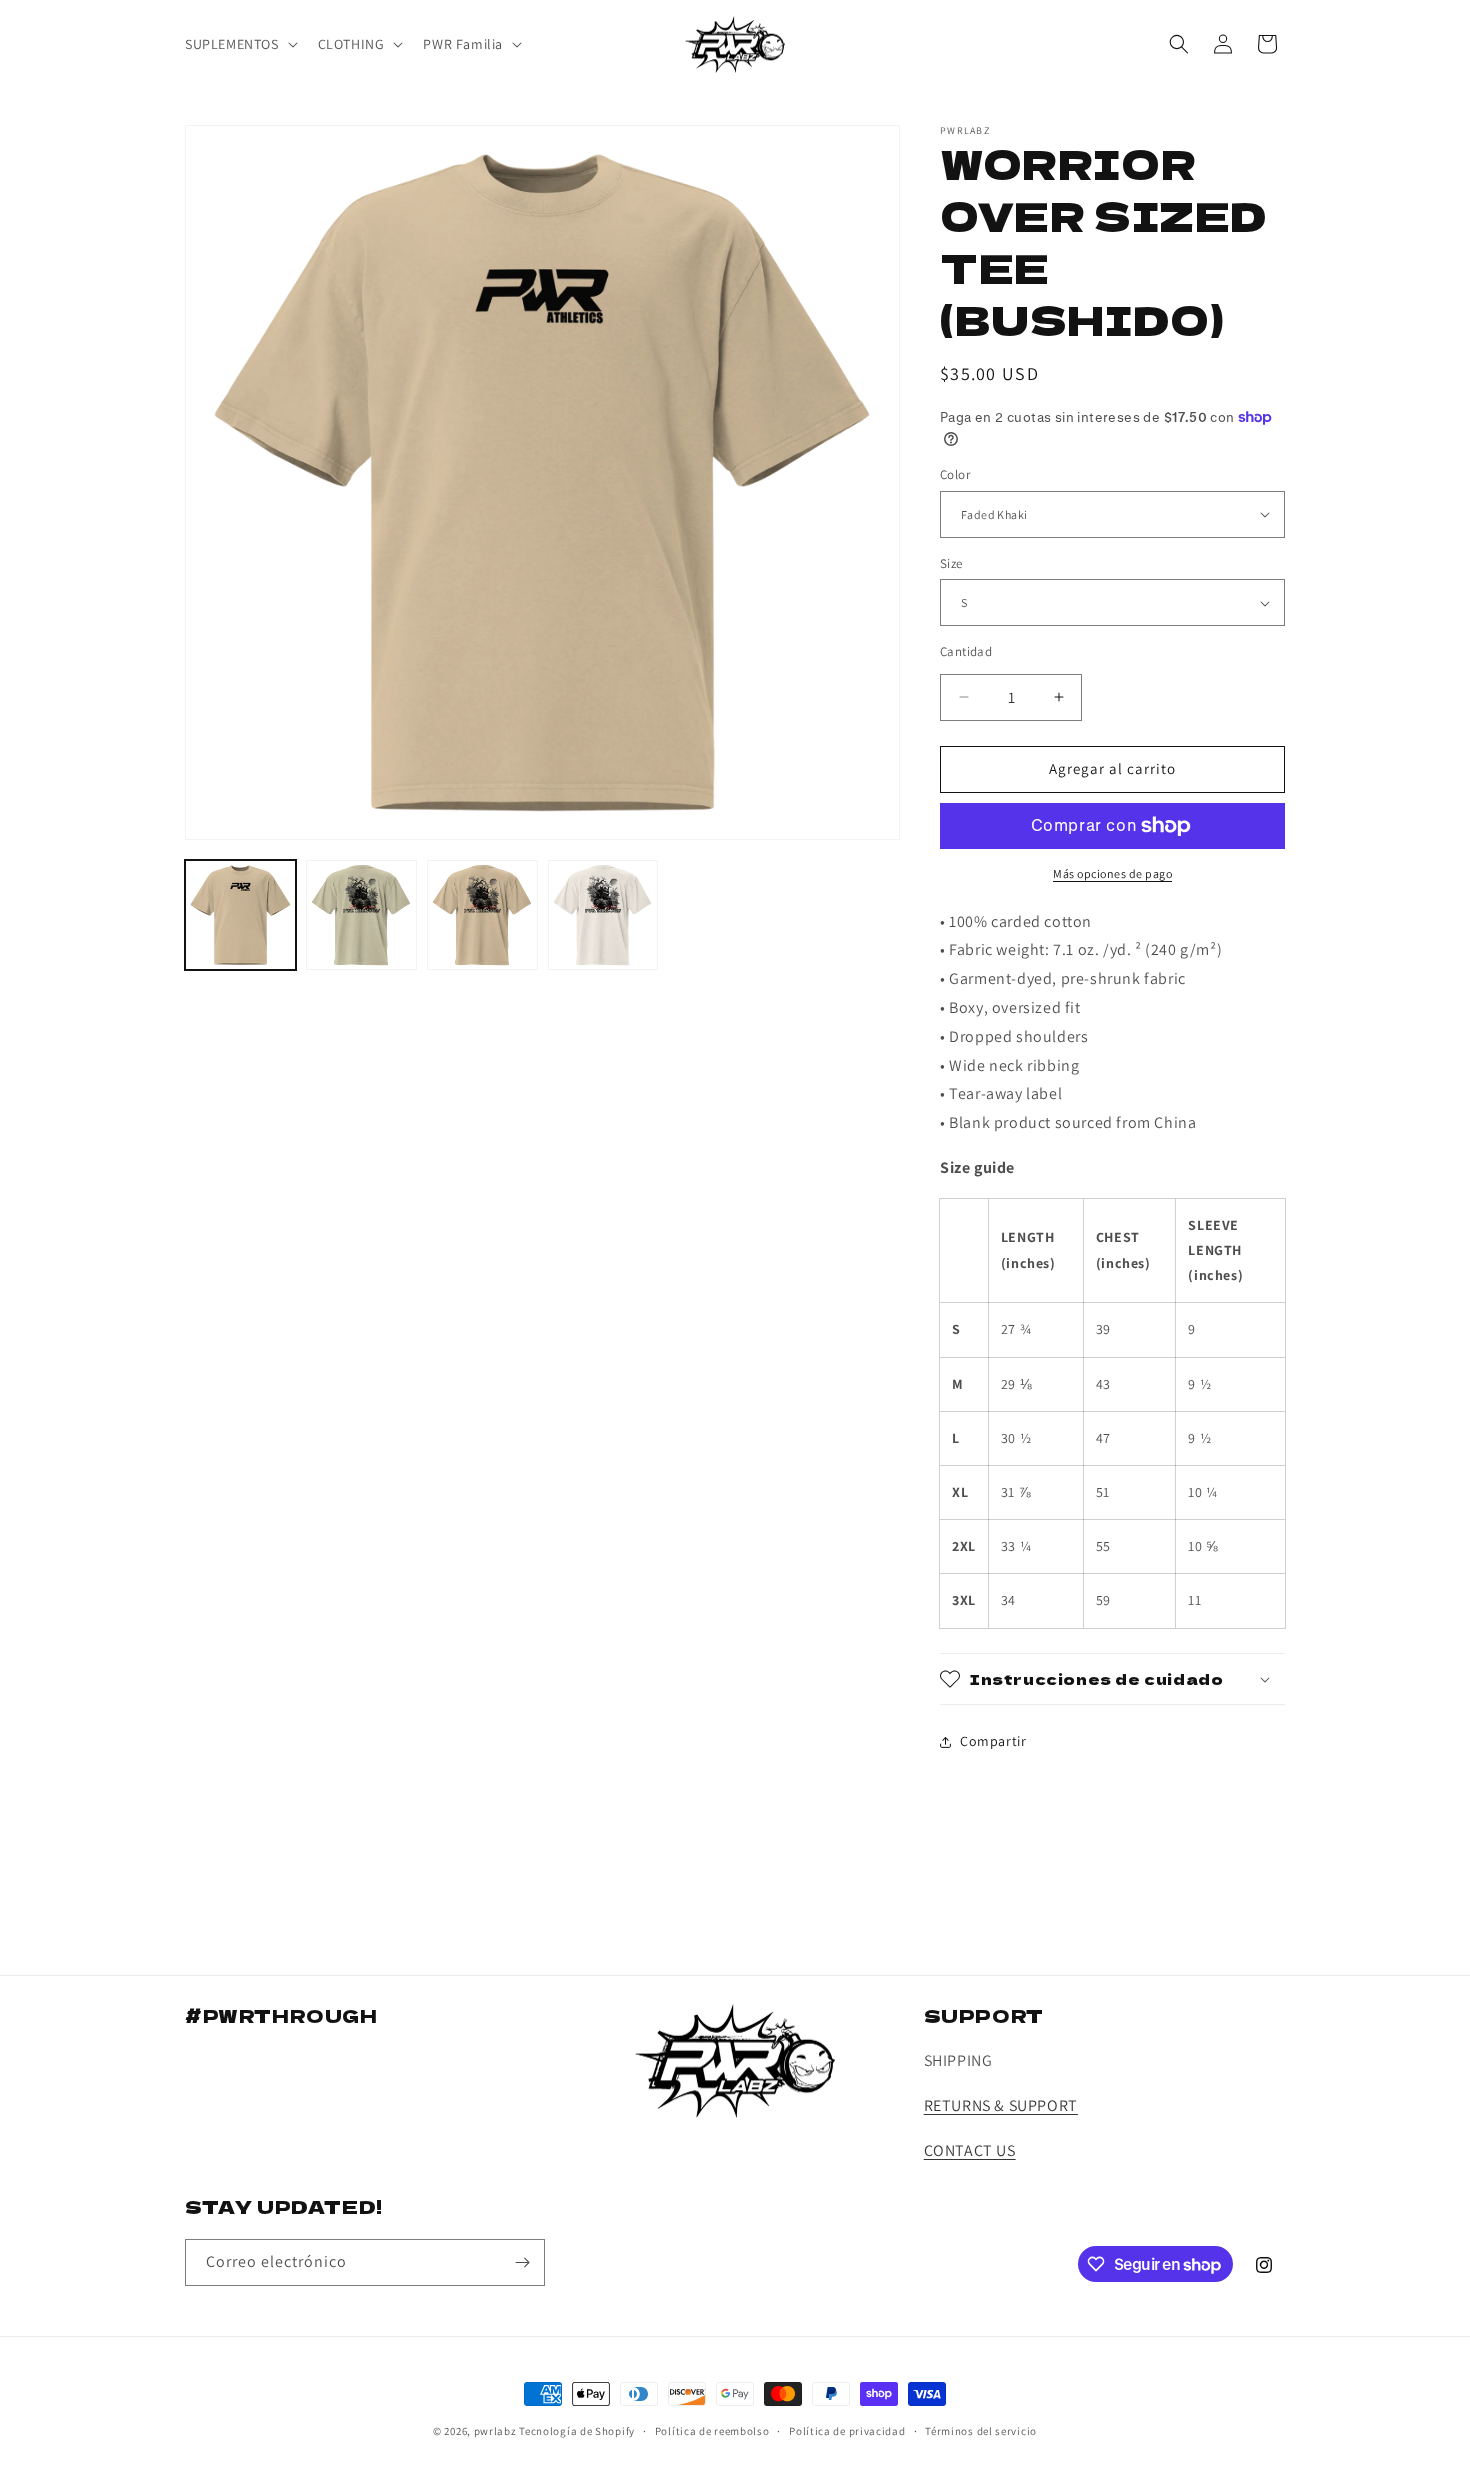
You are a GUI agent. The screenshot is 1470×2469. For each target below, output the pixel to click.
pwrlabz (495, 2431)
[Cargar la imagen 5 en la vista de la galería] (603, 915)
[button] (239, 44)
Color (955, 474)
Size (951, 563)
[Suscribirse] (522, 2262)
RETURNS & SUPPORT (1001, 2105)
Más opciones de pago (1112, 873)
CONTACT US (970, 2150)
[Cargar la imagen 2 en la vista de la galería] (361, 915)
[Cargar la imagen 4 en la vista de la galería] (482, 915)
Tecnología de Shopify (577, 2431)
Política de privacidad (847, 2431)
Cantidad (966, 651)
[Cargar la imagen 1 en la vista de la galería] (240, 915)
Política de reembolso (712, 2431)
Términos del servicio (981, 2431)
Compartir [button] (993, 1741)
